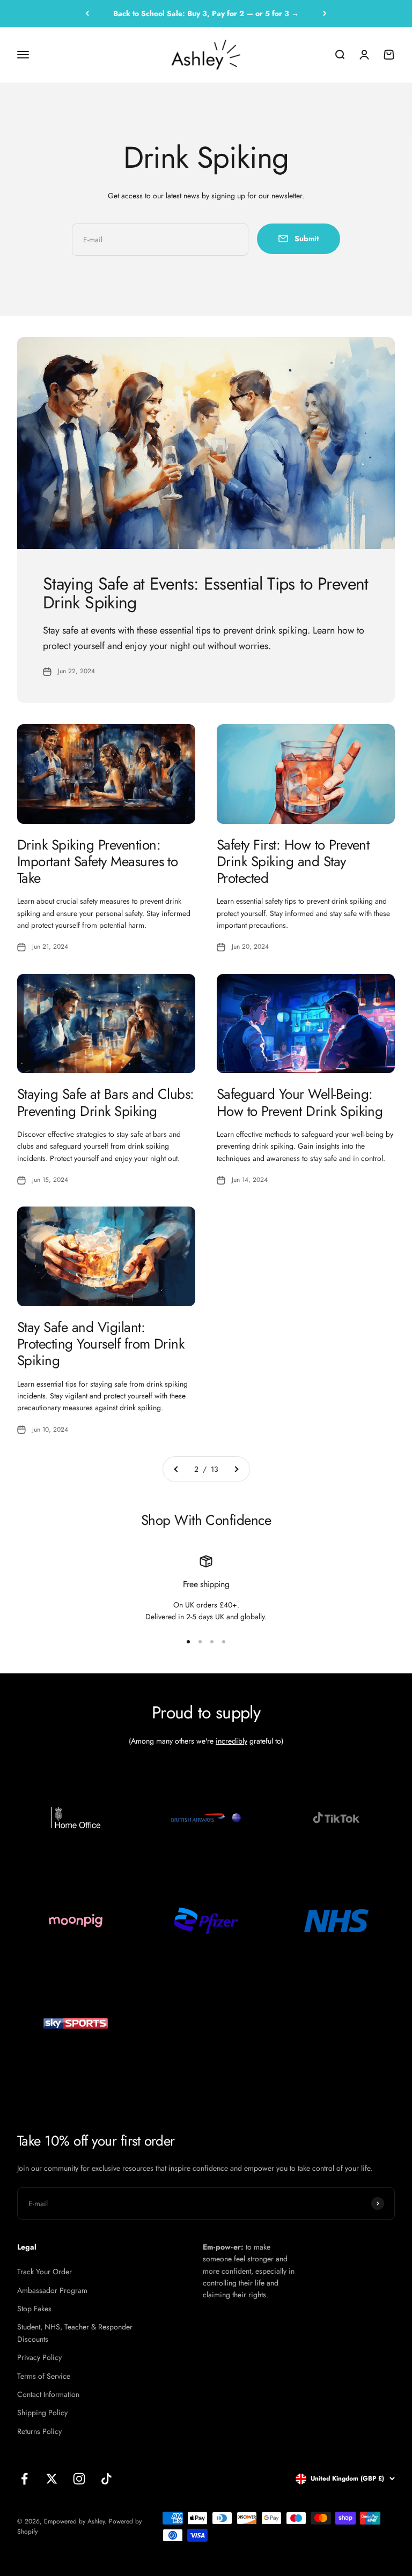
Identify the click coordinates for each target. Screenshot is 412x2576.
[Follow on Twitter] (52, 2479)
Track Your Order (45, 2272)
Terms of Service (44, 2376)
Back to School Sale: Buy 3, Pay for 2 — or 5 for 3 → (206, 13)
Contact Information (48, 2394)
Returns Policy (39, 2431)
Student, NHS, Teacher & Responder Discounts (75, 2333)
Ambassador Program (52, 2290)
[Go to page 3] (236, 1469)
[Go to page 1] (176, 1469)
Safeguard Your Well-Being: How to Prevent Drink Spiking (300, 1102)
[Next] (325, 13)
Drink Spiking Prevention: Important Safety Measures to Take (97, 861)
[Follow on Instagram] (79, 2479)
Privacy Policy (39, 2357)
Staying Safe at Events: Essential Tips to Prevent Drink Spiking (206, 593)
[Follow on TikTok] (106, 2479)
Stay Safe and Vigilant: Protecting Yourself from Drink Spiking (101, 1344)
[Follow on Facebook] (24, 2479)
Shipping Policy (42, 2413)
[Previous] (87, 13)
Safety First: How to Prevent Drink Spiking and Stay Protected (293, 861)
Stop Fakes (34, 2309)
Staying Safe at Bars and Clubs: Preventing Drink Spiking (106, 1102)
